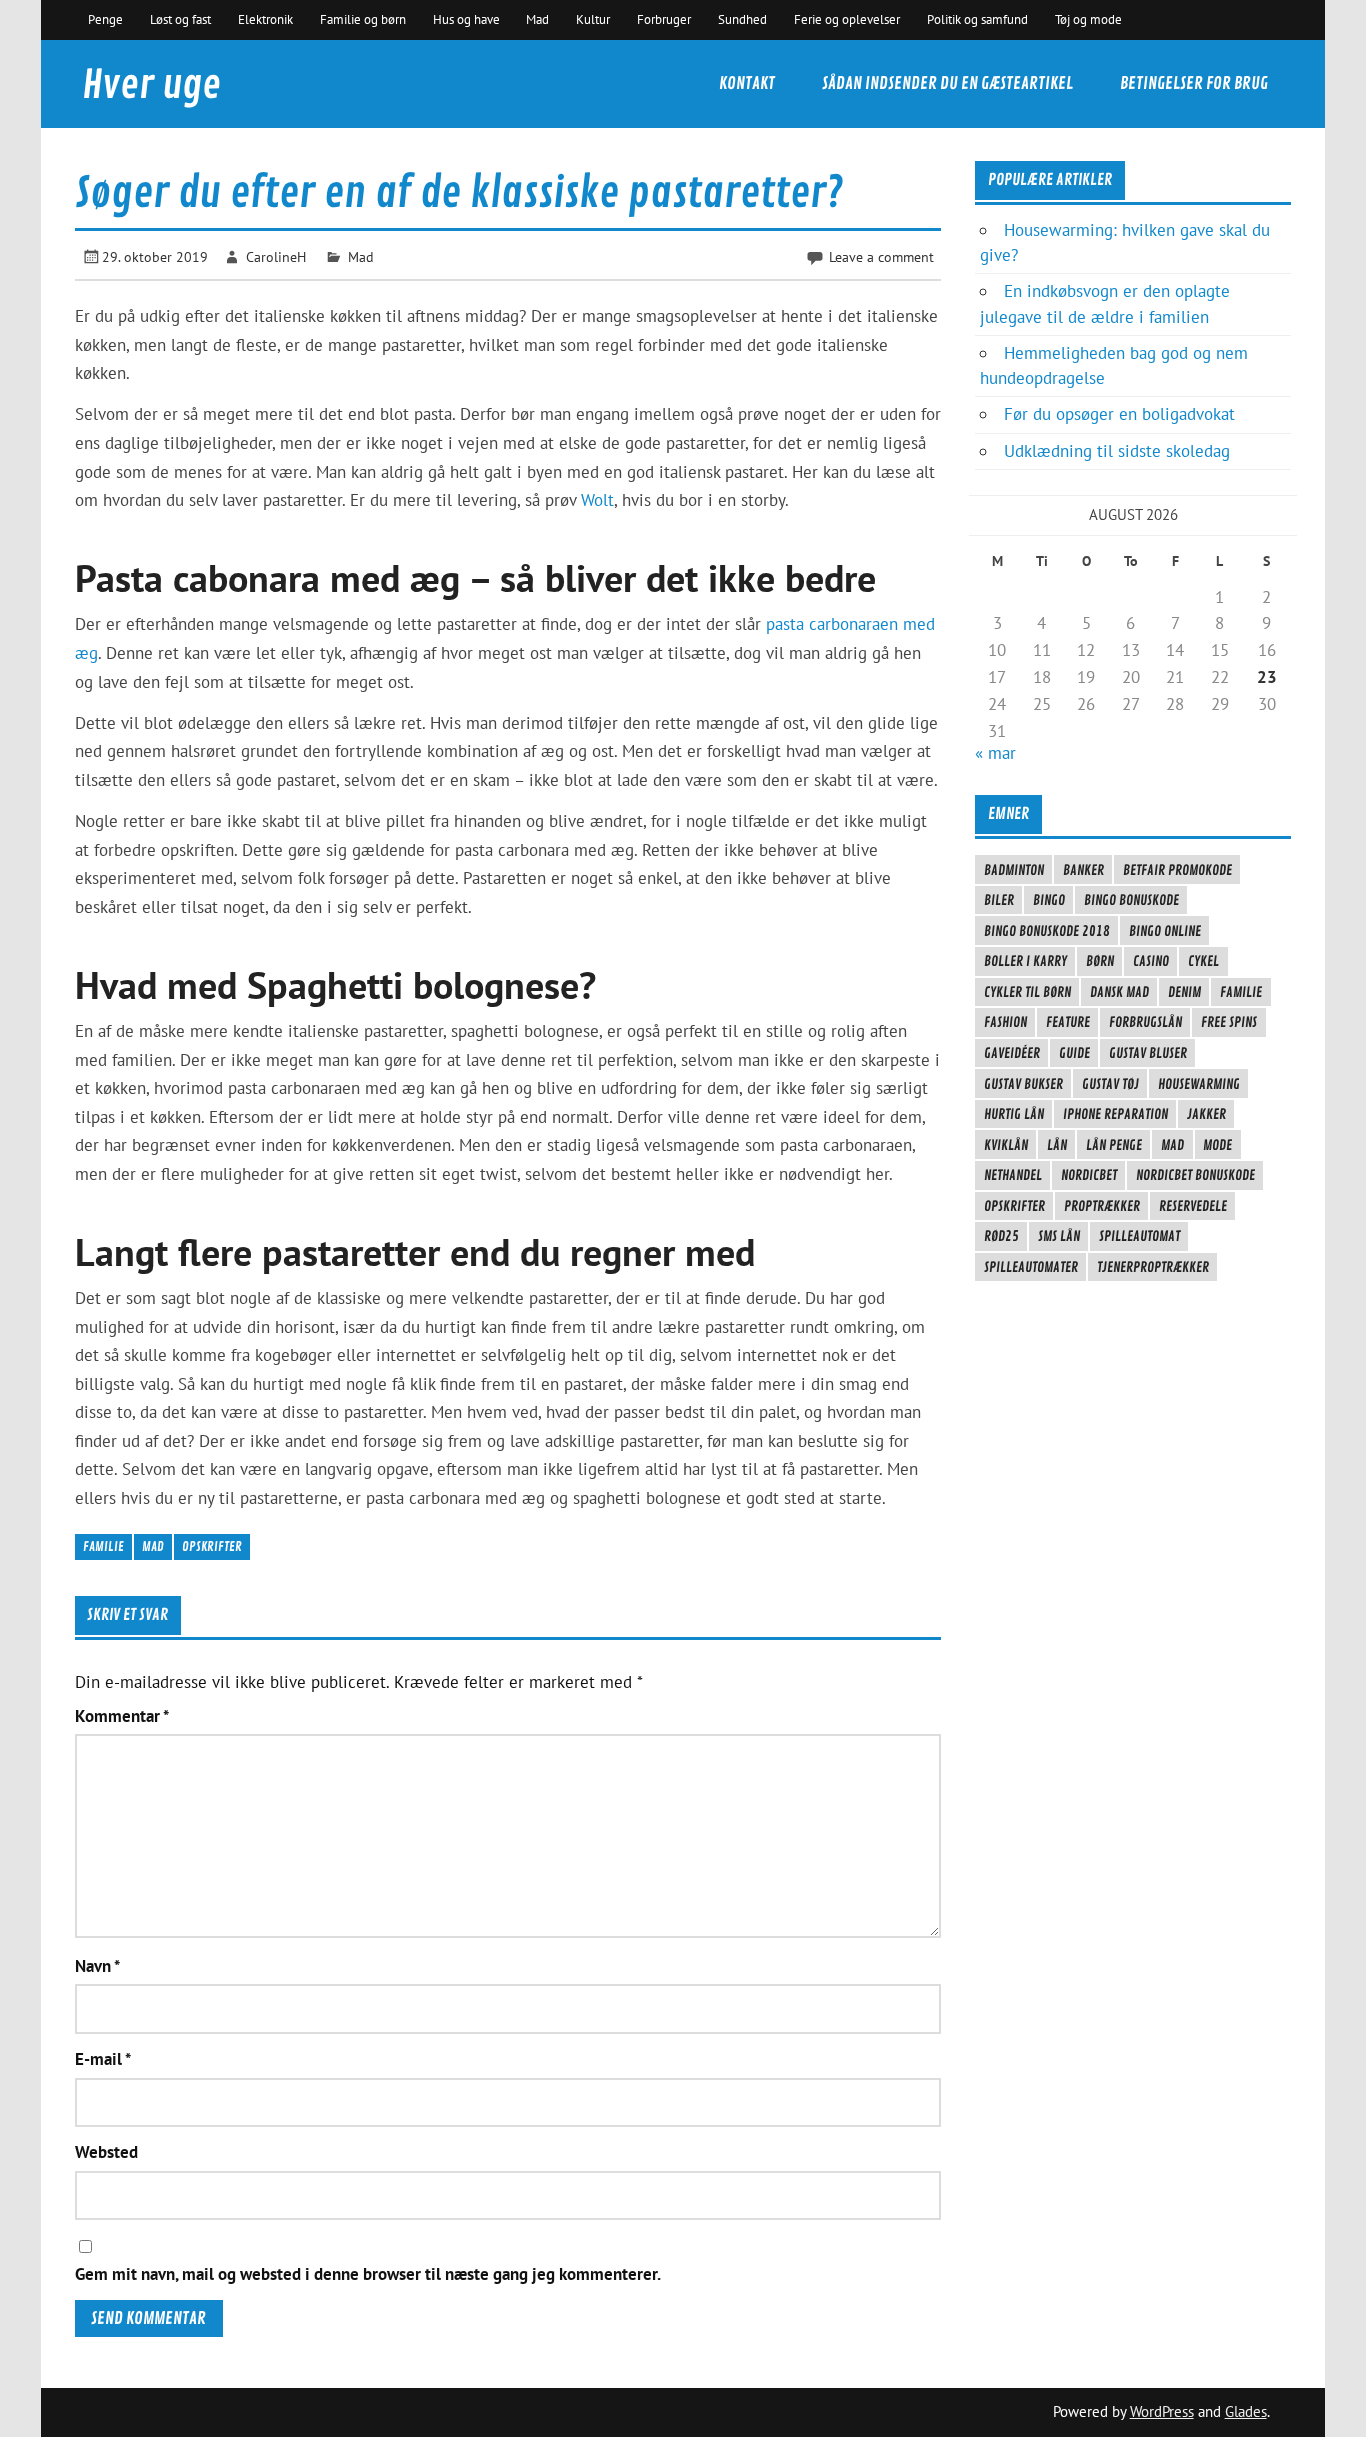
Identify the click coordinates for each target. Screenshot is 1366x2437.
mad (153, 1546)
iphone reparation (1115, 1114)
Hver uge (151, 85)
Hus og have (466, 19)
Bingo (1049, 900)
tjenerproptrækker (1153, 1267)
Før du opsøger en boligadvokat (1119, 414)
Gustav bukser (1023, 1084)
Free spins (1229, 1022)
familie (103, 1546)
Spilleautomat (1139, 1236)
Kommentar (122, 1716)
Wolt (597, 500)
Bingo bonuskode (1131, 900)
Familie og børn (363, 19)
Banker (1083, 870)
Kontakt (747, 83)
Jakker (1206, 1114)
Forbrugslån (1145, 1022)
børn (1100, 961)
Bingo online (1165, 931)
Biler (999, 900)
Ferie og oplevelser (847, 19)
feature (1068, 1022)
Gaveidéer (1012, 1053)
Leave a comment (881, 256)
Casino (1151, 961)
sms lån (1059, 1236)
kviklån (1006, 1145)
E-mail (103, 2059)
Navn (97, 1966)
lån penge (1114, 1145)
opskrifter (212, 1546)
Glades (1246, 2411)
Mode (1217, 1145)
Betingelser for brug (1194, 83)
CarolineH (276, 256)
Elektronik (265, 19)
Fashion (1005, 1022)
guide (1074, 1053)
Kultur (593, 19)
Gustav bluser (1148, 1053)
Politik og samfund (977, 19)
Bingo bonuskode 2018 (1047, 931)
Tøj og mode (1088, 19)
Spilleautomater (1031, 1267)
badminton (1014, 870)
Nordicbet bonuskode (1195, 1175)
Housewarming (1199, 1084)
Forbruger (664, 19)
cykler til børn (1027, 992)
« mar (995, 753)
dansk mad (1119, 992)
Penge (105, 19)
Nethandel (1013, 1175)
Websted (106, 2152)
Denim (1184, 992)
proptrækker (1102, 1206)
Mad (537, 19)
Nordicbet (1089, 1175)
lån (1057, 1145)
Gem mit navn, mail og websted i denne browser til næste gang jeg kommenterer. (368, 2274)
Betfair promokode (1177, 870)
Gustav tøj (1110, 1084)
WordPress (1162, 2411)
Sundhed (742, 19)
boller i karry (1025, 961)
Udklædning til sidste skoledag (1117, 451)
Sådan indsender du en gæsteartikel (947, 83)
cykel (1203, 961)
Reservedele (1193, 1206)
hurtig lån (1014, 1114)
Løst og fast (180, 19)
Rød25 (1001, 1236)
